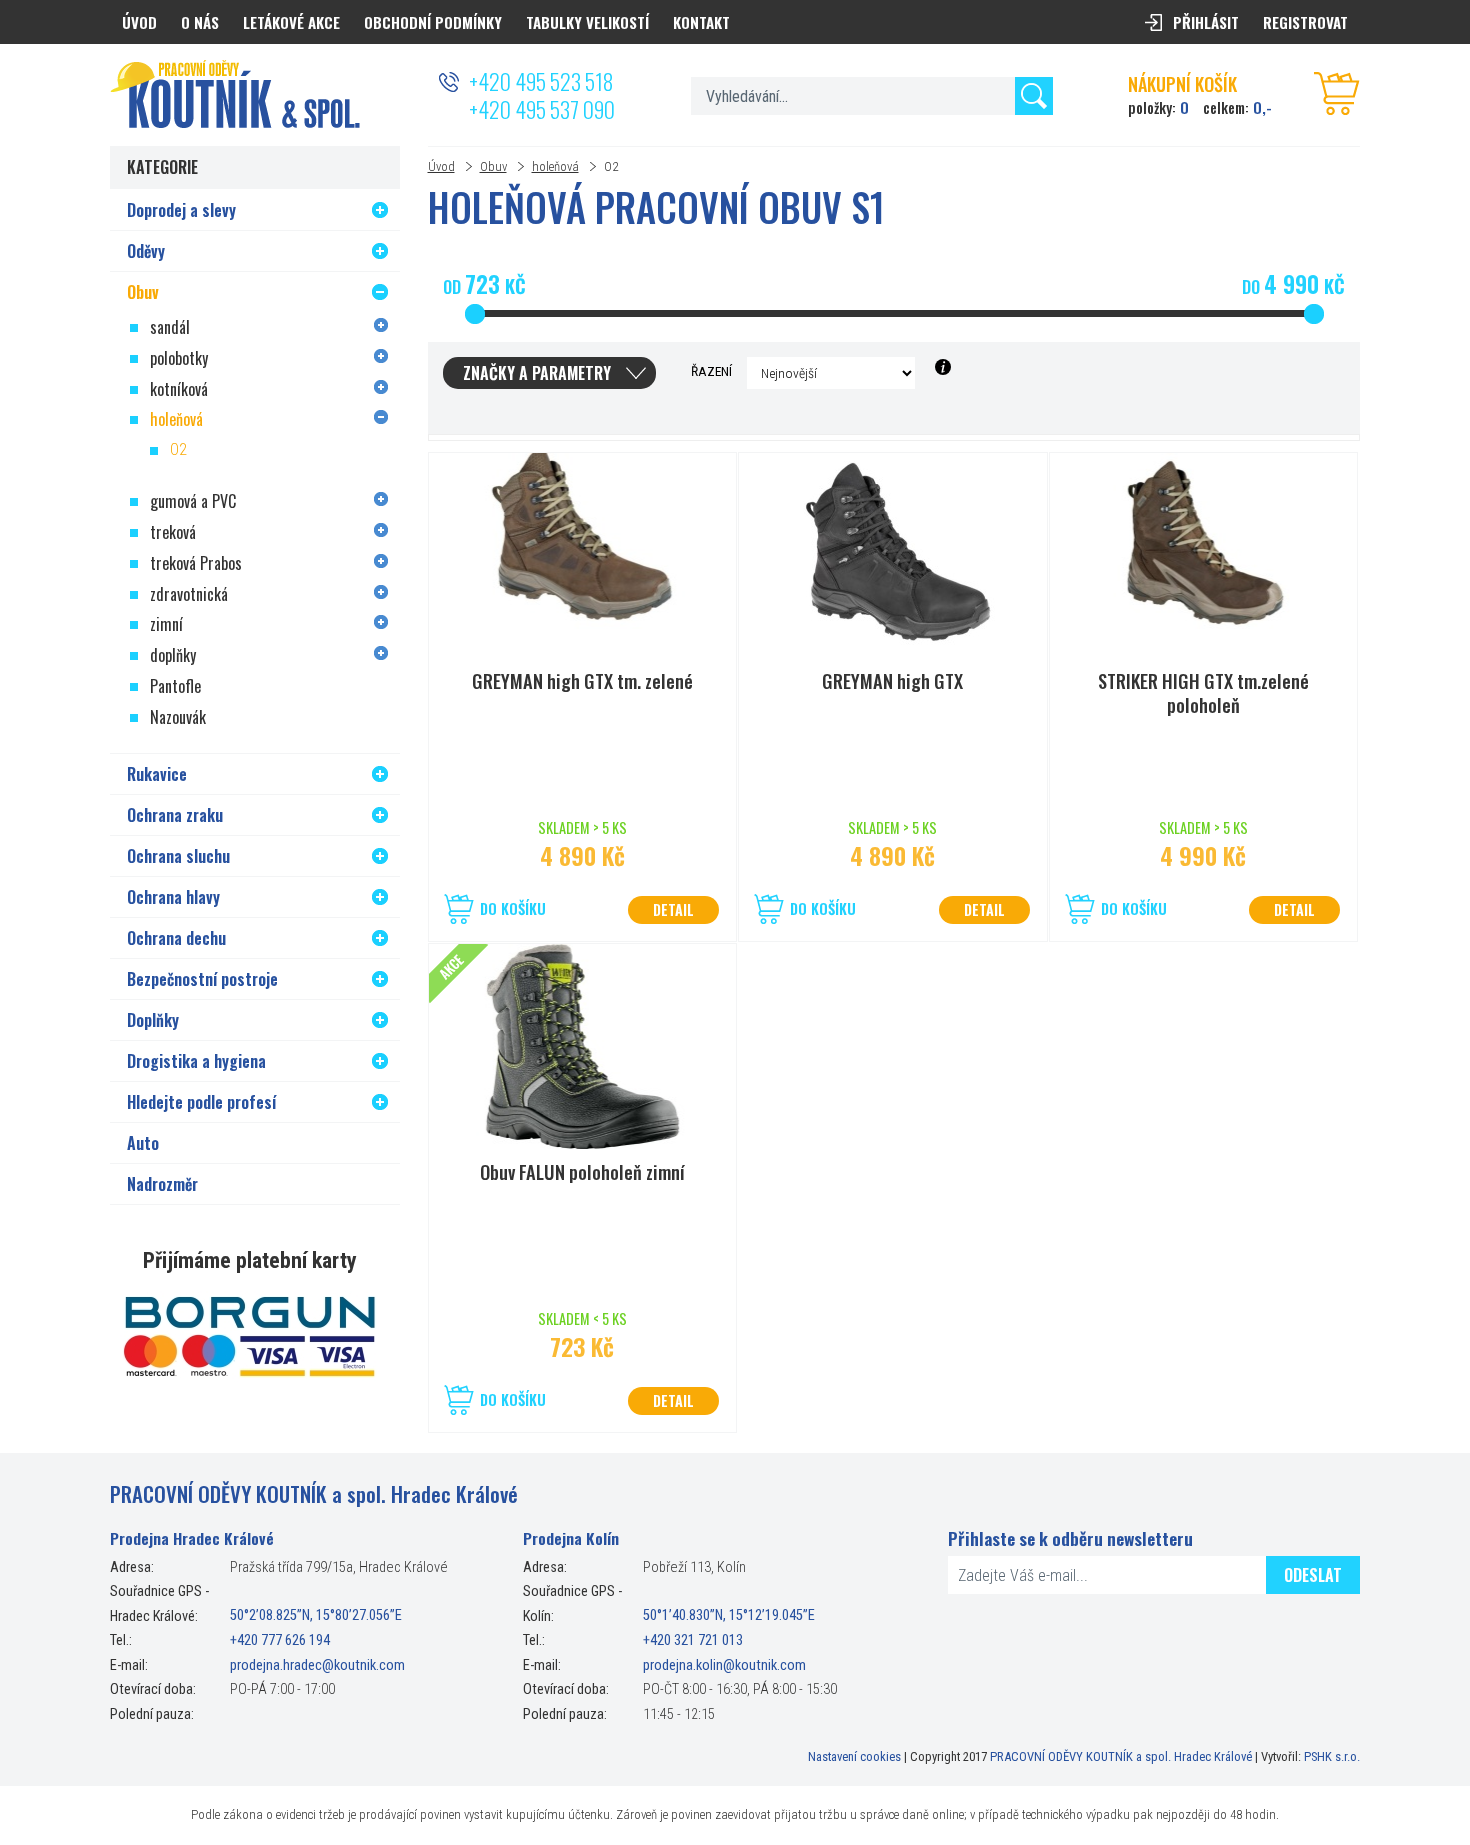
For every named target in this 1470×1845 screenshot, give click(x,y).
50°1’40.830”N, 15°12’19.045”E (729, 1616)
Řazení (711, 371)
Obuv (493, 166)
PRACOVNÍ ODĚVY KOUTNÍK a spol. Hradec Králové (1121, 1756)
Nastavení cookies (854, 1756)
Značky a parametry (537, 373)
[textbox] (871, 96)
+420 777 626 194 (280, 1640)
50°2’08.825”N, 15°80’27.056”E (316, 1616)
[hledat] (1034, 96)
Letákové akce (291, 22)
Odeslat (1313, 1575)
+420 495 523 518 (541, 81)
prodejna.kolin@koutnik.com (724, 1665)
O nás (200, 22)
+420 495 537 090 (542, 109)
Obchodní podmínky (433, 22)
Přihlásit (1206, 22)
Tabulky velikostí (587, 22)
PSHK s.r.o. (1332, 1756)
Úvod (441, 166)
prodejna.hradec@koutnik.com (317, 1665)
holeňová (555, 166)
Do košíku (513, 908)
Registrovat (1305, 22)
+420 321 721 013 (693, 1640)
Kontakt (701, 22)
